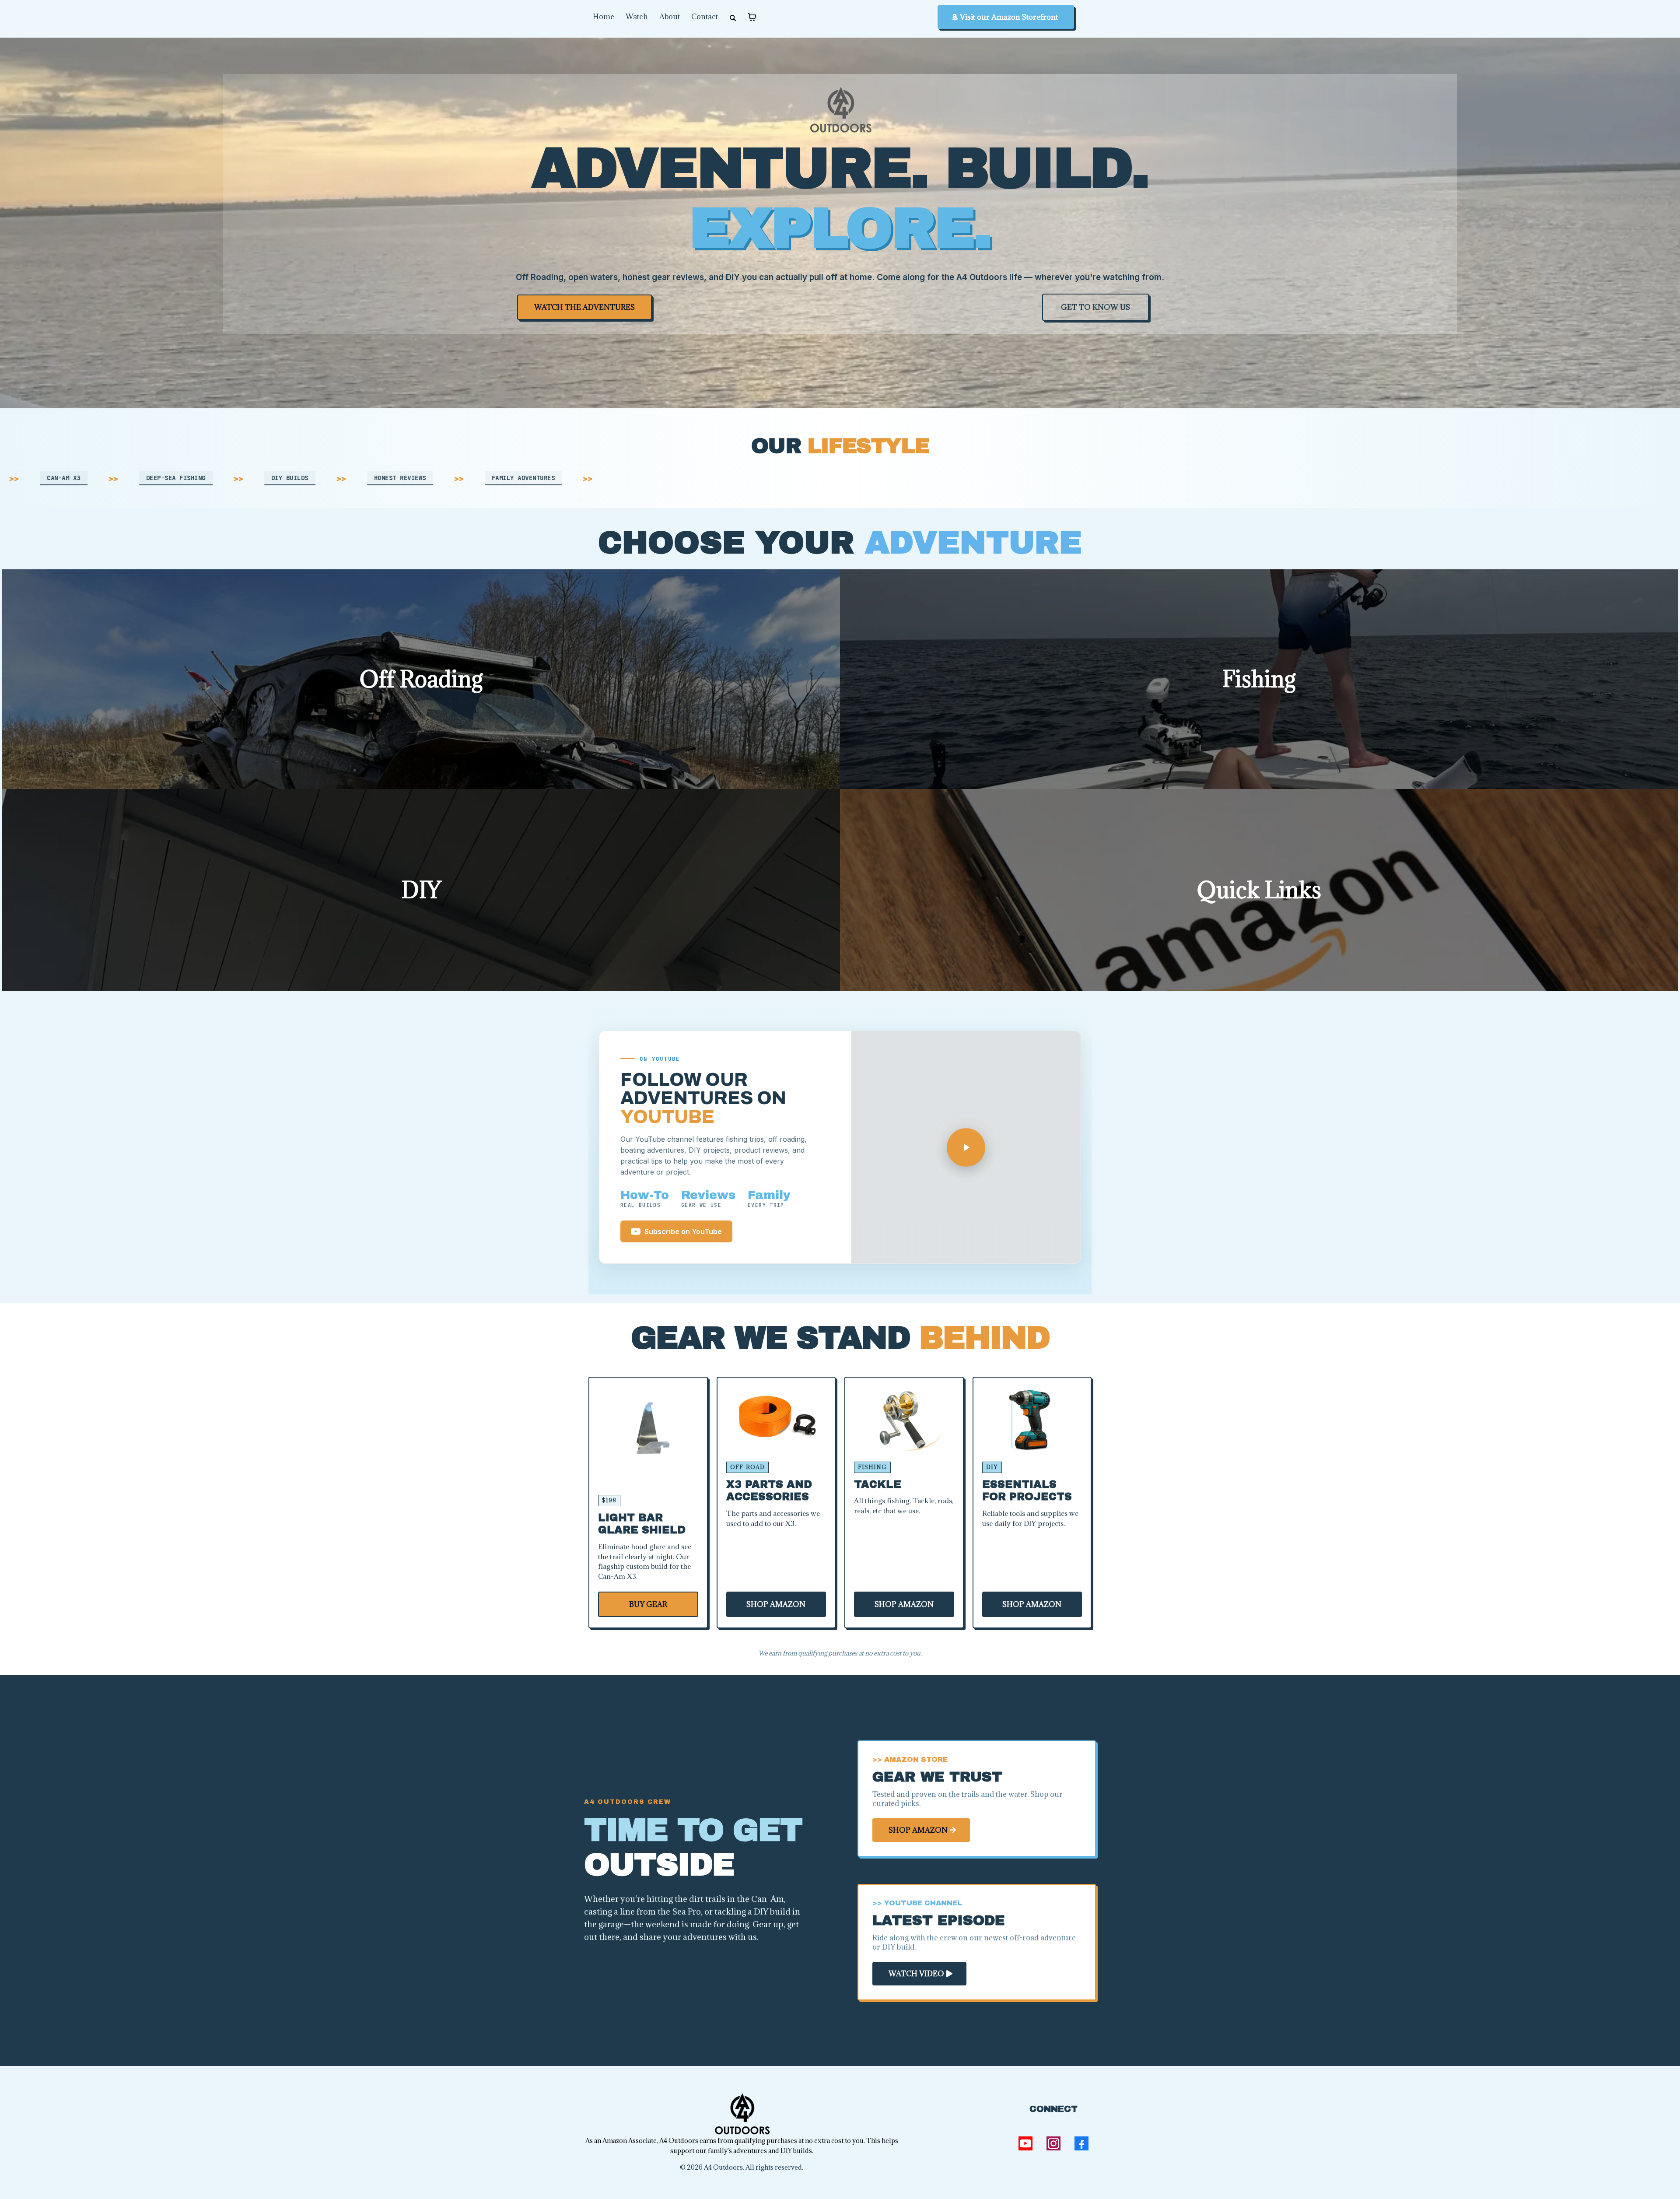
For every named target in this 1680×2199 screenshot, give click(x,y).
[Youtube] (1025, 2143)
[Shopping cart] (752, 17)
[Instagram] (1053, 2143)
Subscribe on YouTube (683, 1231)
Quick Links (1259, 890)
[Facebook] (1081, 2143)
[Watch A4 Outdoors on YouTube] (966, 1147)
